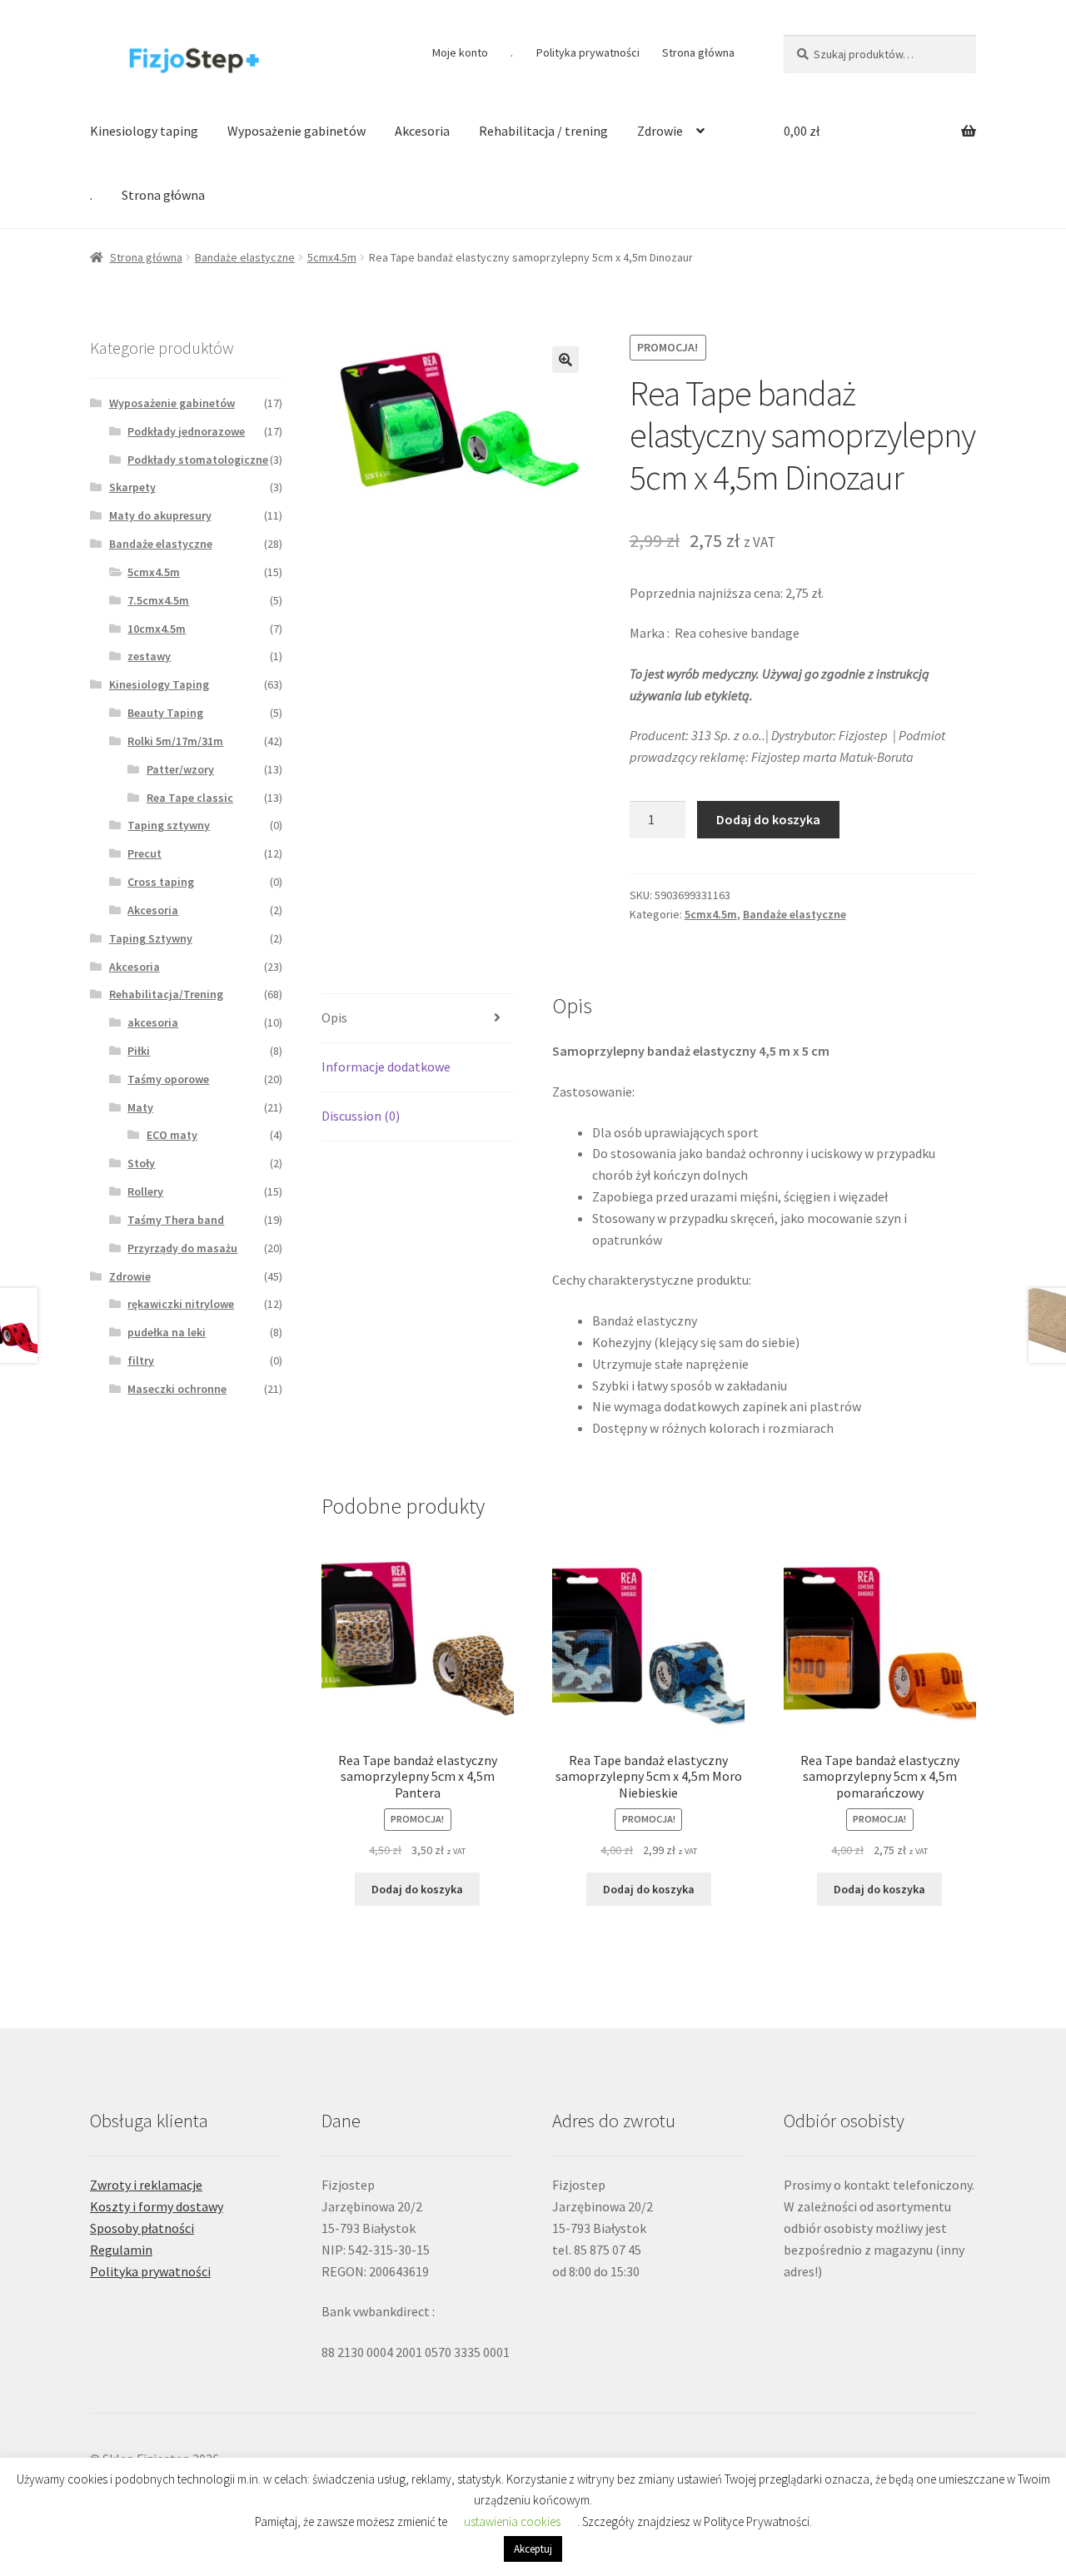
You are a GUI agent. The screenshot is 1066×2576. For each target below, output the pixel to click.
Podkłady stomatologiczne (198, 460)
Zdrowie (660, 131)
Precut (144, 853)
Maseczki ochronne (177, 1389)
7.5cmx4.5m (158, 600)
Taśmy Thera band (176, 1220)
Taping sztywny (169, 825)
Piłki (139, 1051)
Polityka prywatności (588, 52)
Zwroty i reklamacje (146, 2185)
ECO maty (172, 1135)
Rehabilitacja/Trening (166, 994)
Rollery (145, 1191)
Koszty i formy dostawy (157, 2206)
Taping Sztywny (151, 938)
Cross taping (161, 882)
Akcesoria (422, 131)
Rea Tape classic (190, 798)
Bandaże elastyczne (245, 257)
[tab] (418, 1019)
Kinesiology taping (144, 131)
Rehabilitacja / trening (543, 131)
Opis (334, 1017)
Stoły (141, 1163)
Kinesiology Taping (159, 684)
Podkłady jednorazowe (186, 431)
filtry (141, 1360)
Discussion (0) (361, 1116)
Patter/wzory (180, 769)
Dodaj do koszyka (768, 819)
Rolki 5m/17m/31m (175, 741)
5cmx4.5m (332, 257)
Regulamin (121, 2250)
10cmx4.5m (157, 629)
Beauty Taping (165, 713)
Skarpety (132, 487)
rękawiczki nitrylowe (181, 1304)
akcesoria (153, 1022)
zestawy (149, 656)
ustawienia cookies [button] (512, 2521)
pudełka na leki (167, 1332)
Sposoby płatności (142, 2228)
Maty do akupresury (160, 515)
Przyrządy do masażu (182, 1248)
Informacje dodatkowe (386, 1067)
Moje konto (460, 52)
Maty (140, 1107)
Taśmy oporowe (168, 1079)
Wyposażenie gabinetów (296, 131)
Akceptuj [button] (533, 2549)
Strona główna (698, 52)
